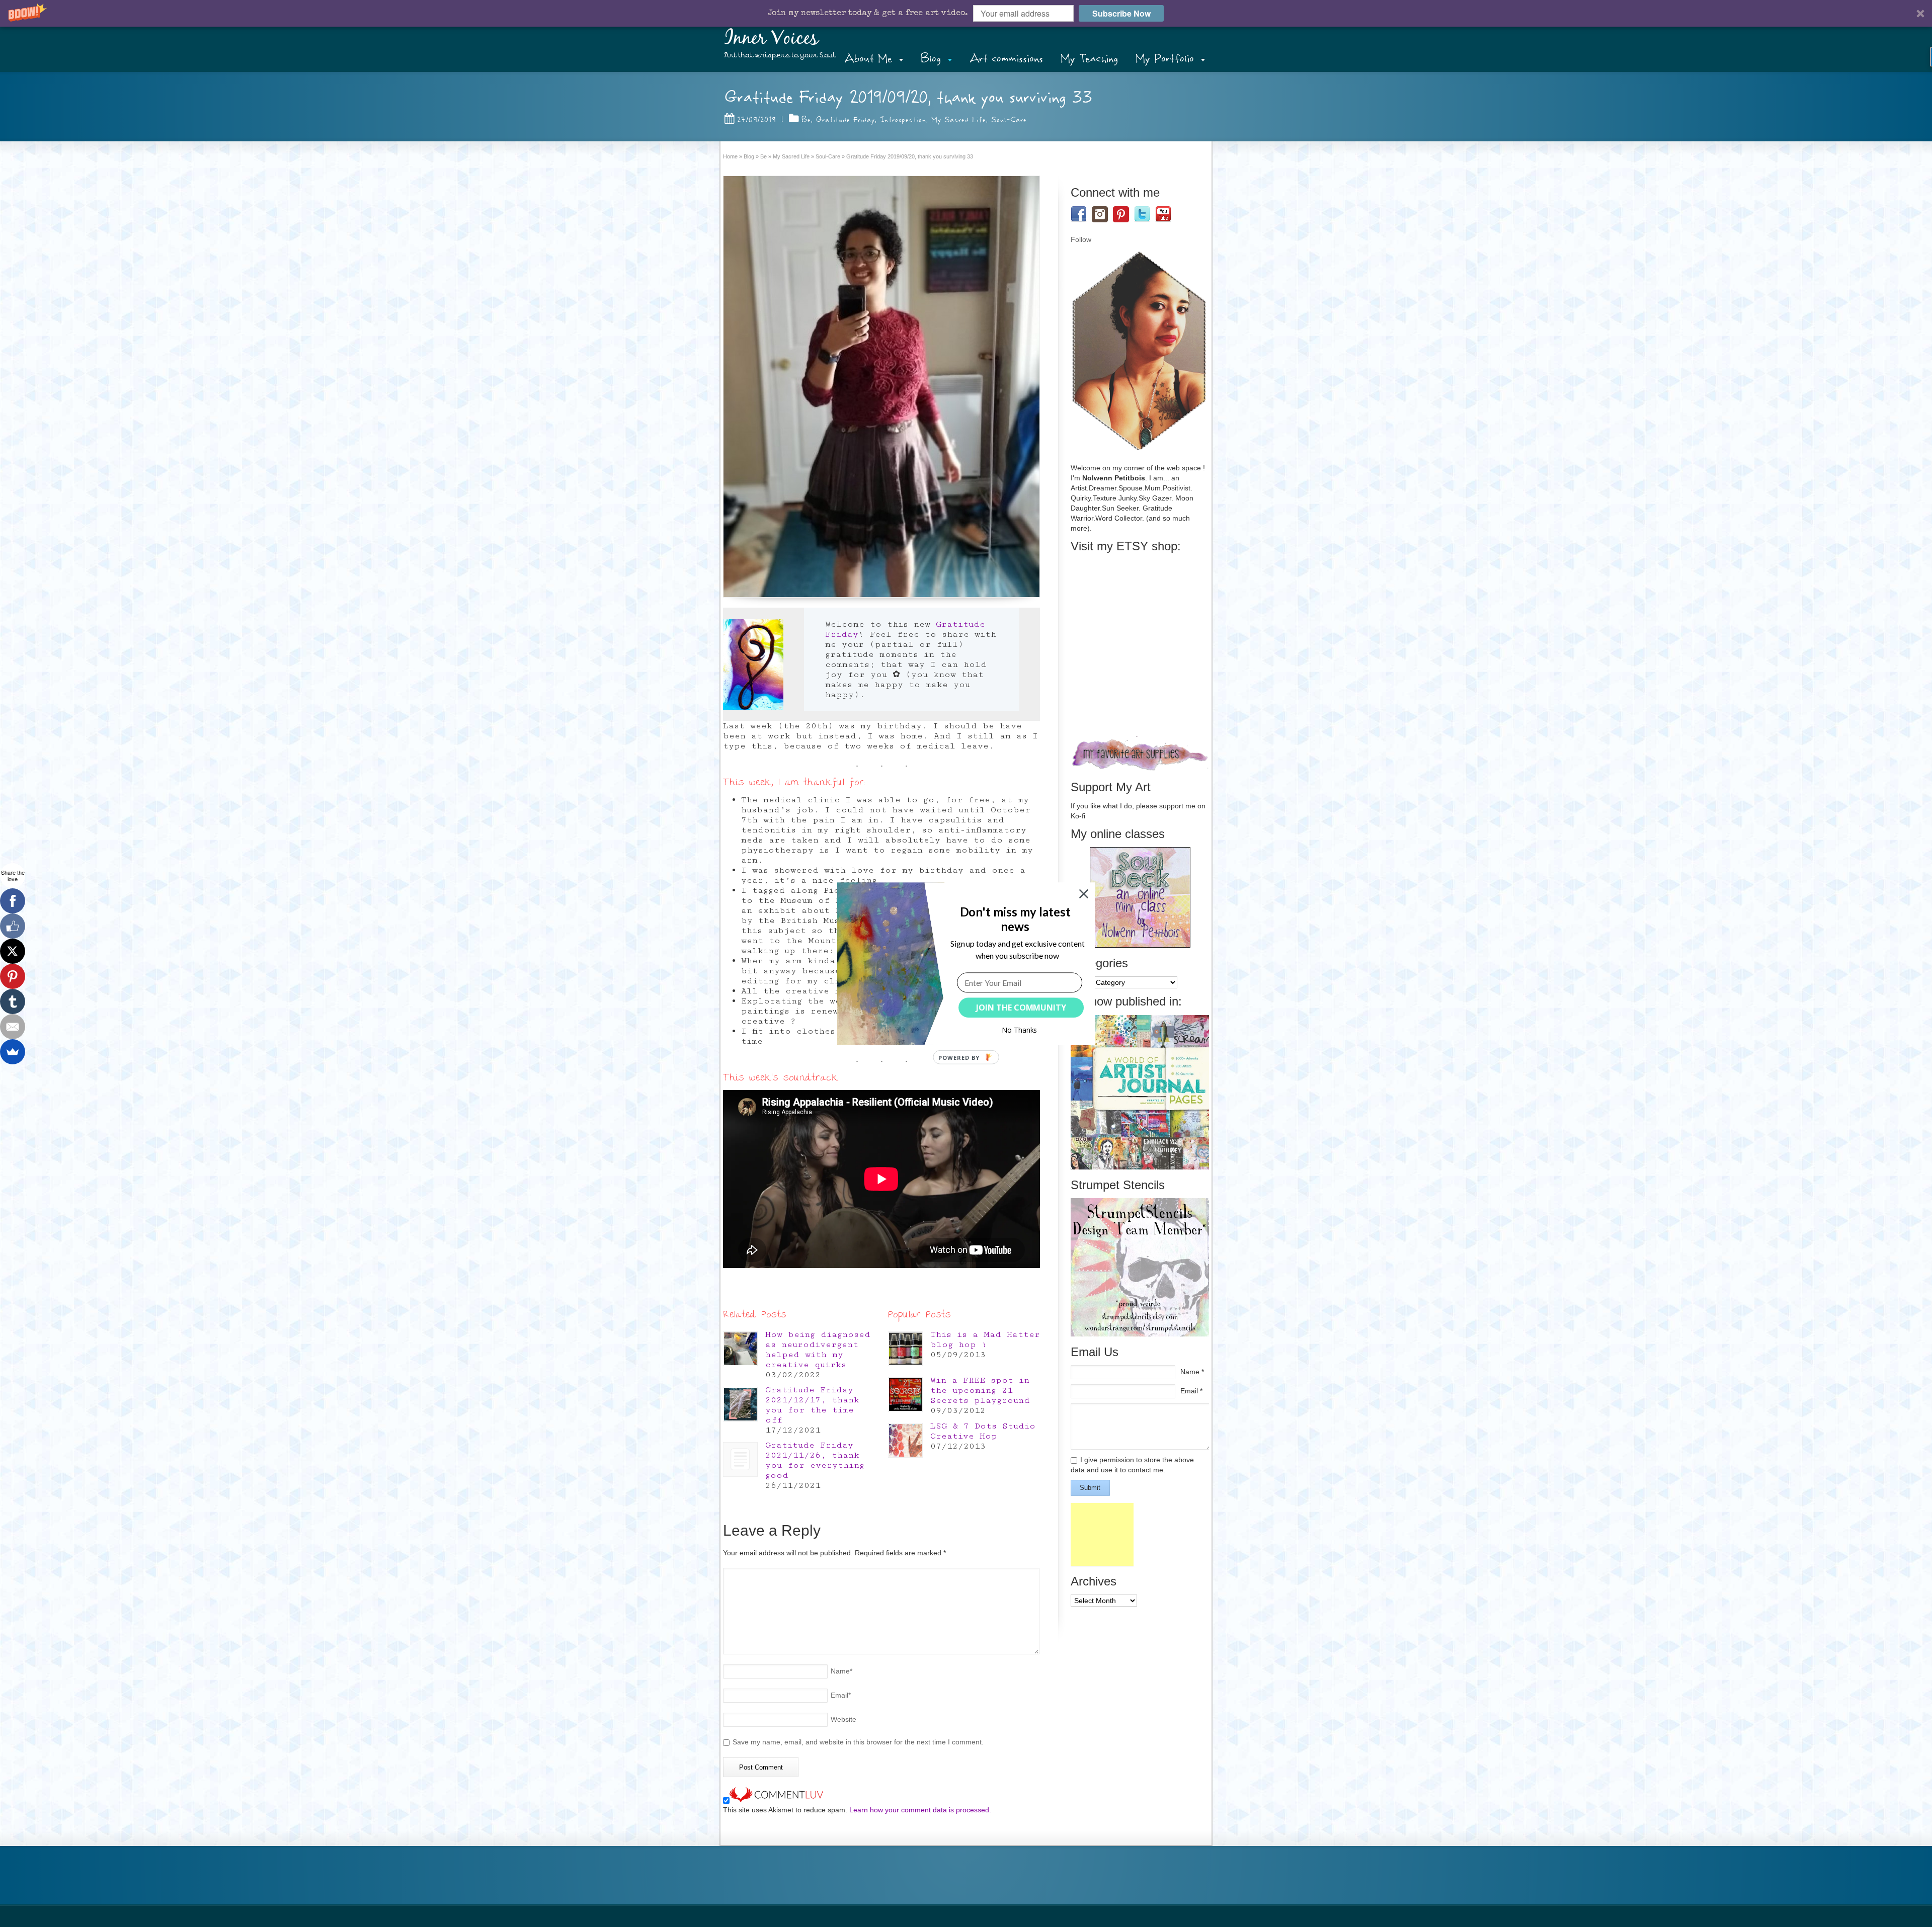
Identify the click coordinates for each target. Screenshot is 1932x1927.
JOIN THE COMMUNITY (1021, 1008)
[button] (1015, 919)
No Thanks (1020, 1030)
